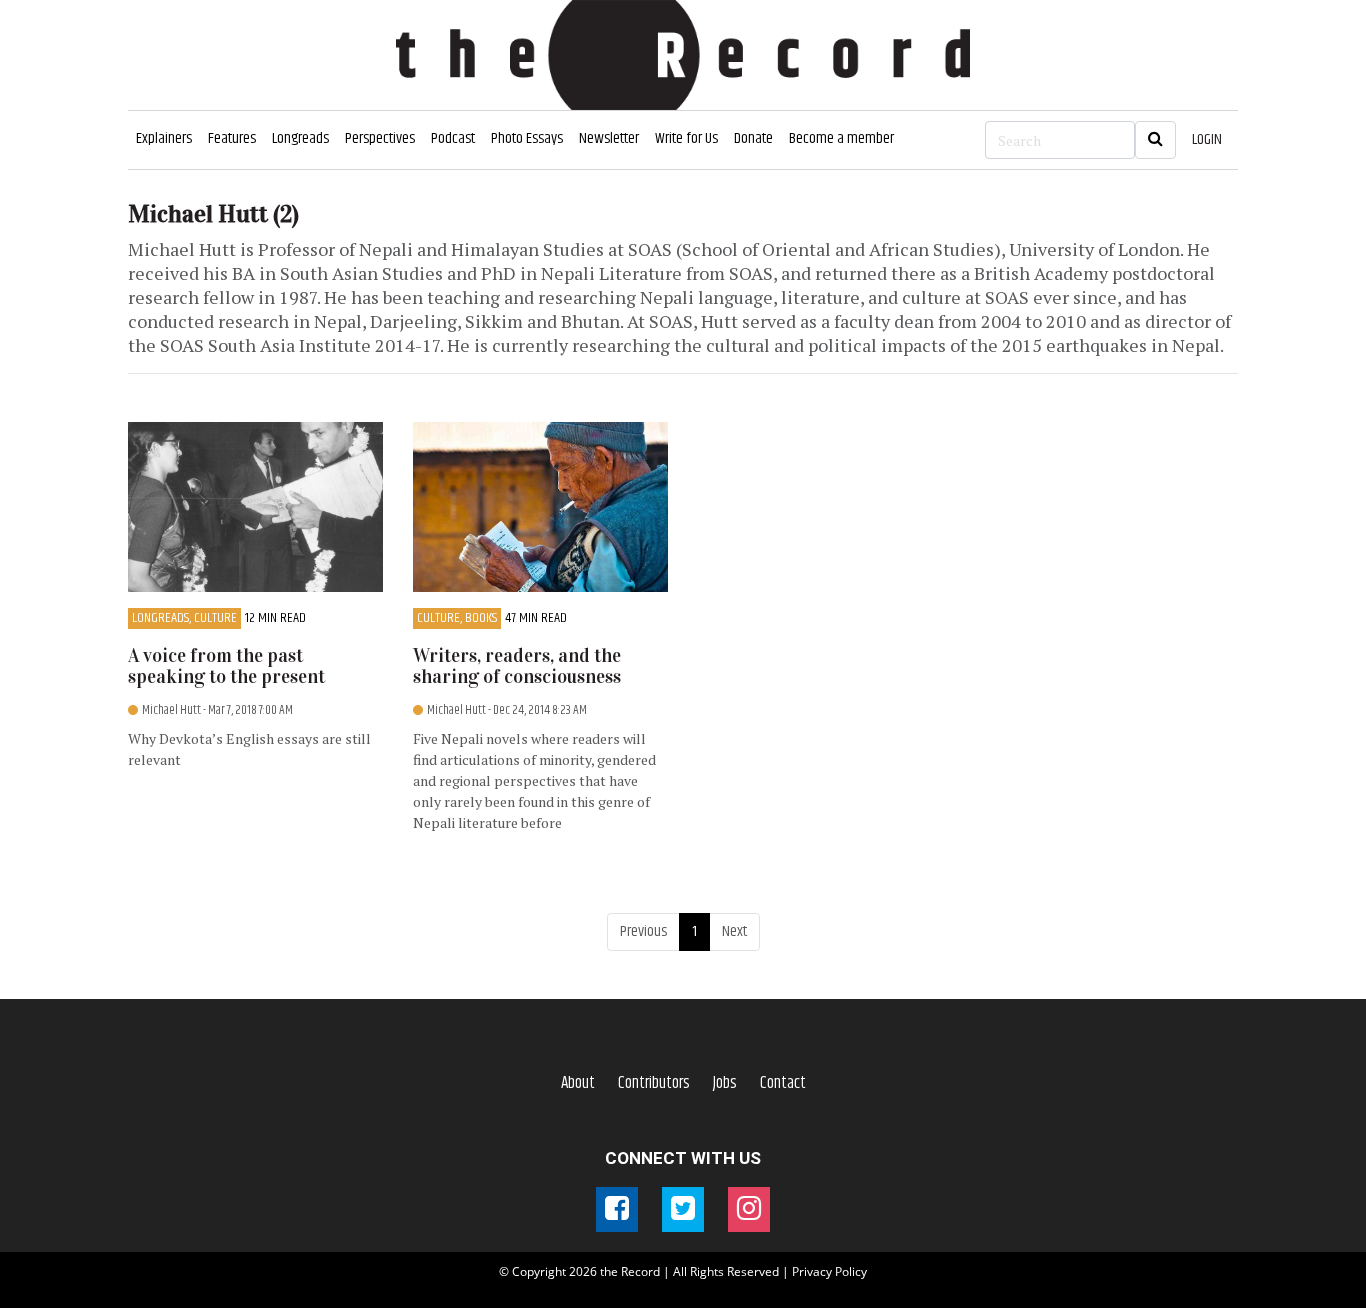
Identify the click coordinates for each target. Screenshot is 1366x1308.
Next (734, 931)
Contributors (654, 1083)
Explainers (164, 138)
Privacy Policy (829, 1271)
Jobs (725, 1083)
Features (232, 138)
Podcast (453, 138)
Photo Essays (527, 138)
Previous (643, 931)
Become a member (841, 138)
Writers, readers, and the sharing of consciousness (517, 666)
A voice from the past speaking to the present (226, 666)
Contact (783, 1083)
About (578, 1083)
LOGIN (1207, 139)
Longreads (300, 138)
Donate (753, 138)
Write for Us (686, 138)
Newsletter (609, 138)
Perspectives (380, 138)
